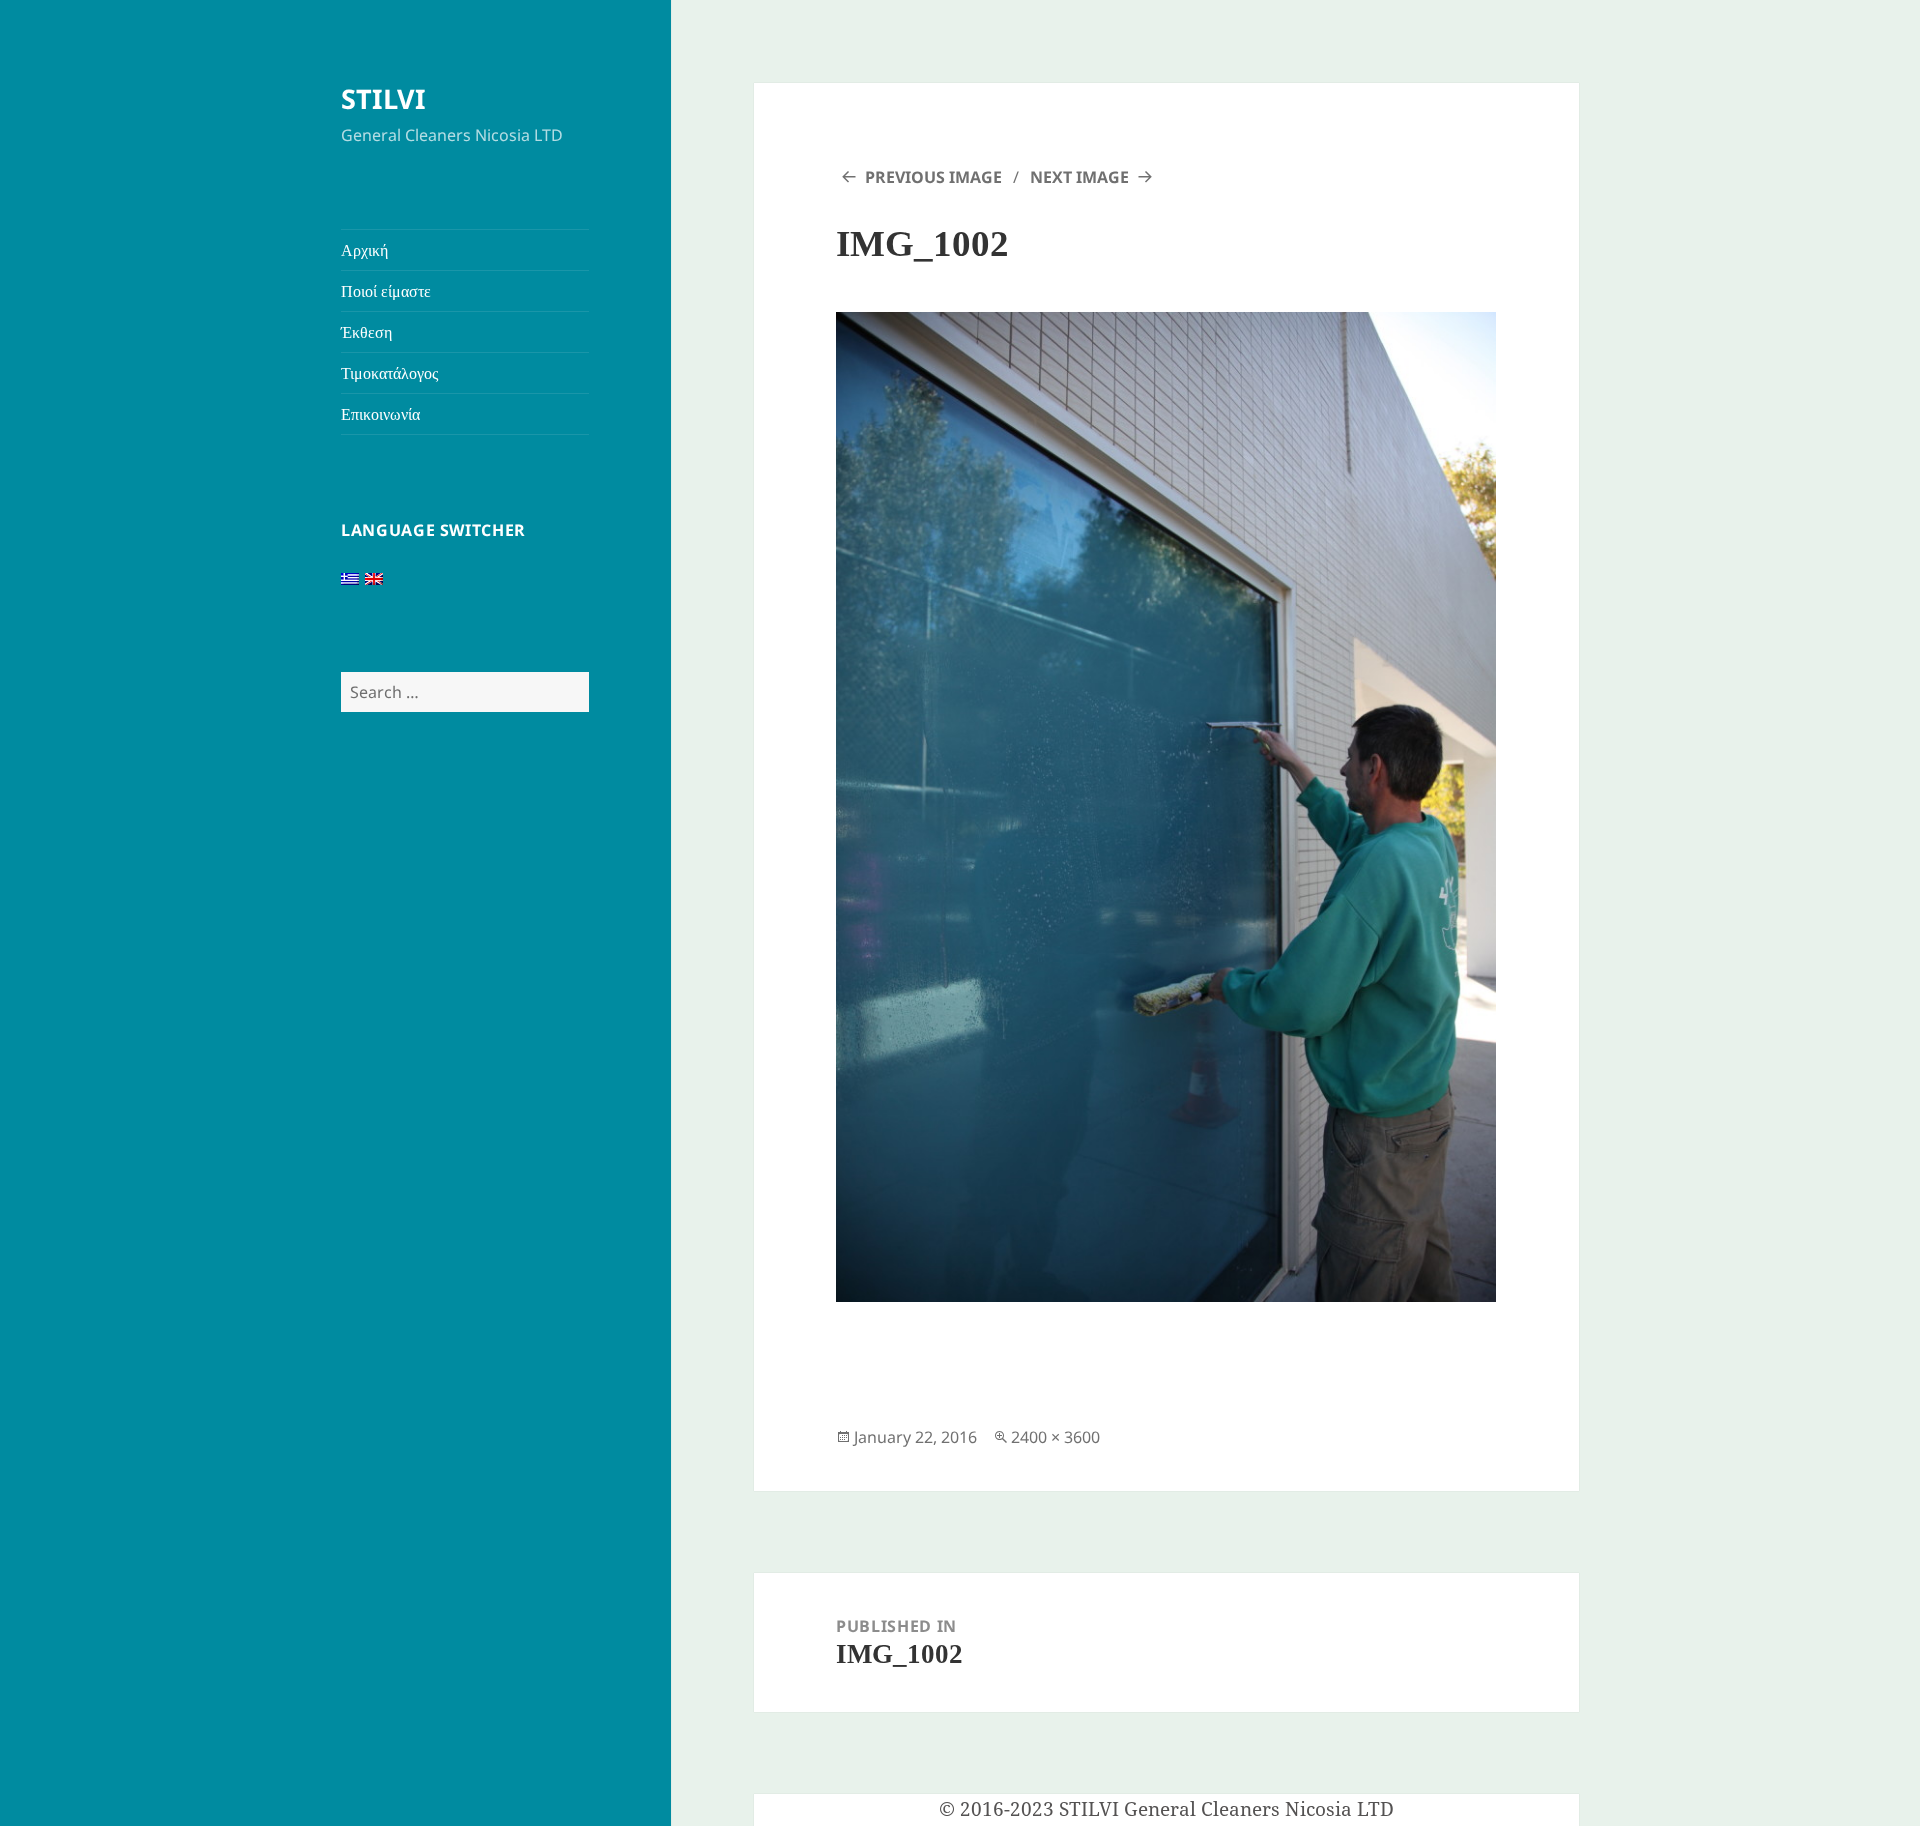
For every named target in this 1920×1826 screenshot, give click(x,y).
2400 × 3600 (1055, 1437)
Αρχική (364, 250)
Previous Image (933, 177)
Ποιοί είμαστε (386, 291)
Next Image (1079, 177)
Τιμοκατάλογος (389, 373)
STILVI (383, 98)
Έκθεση (366, 332)
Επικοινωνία (380, 414)
